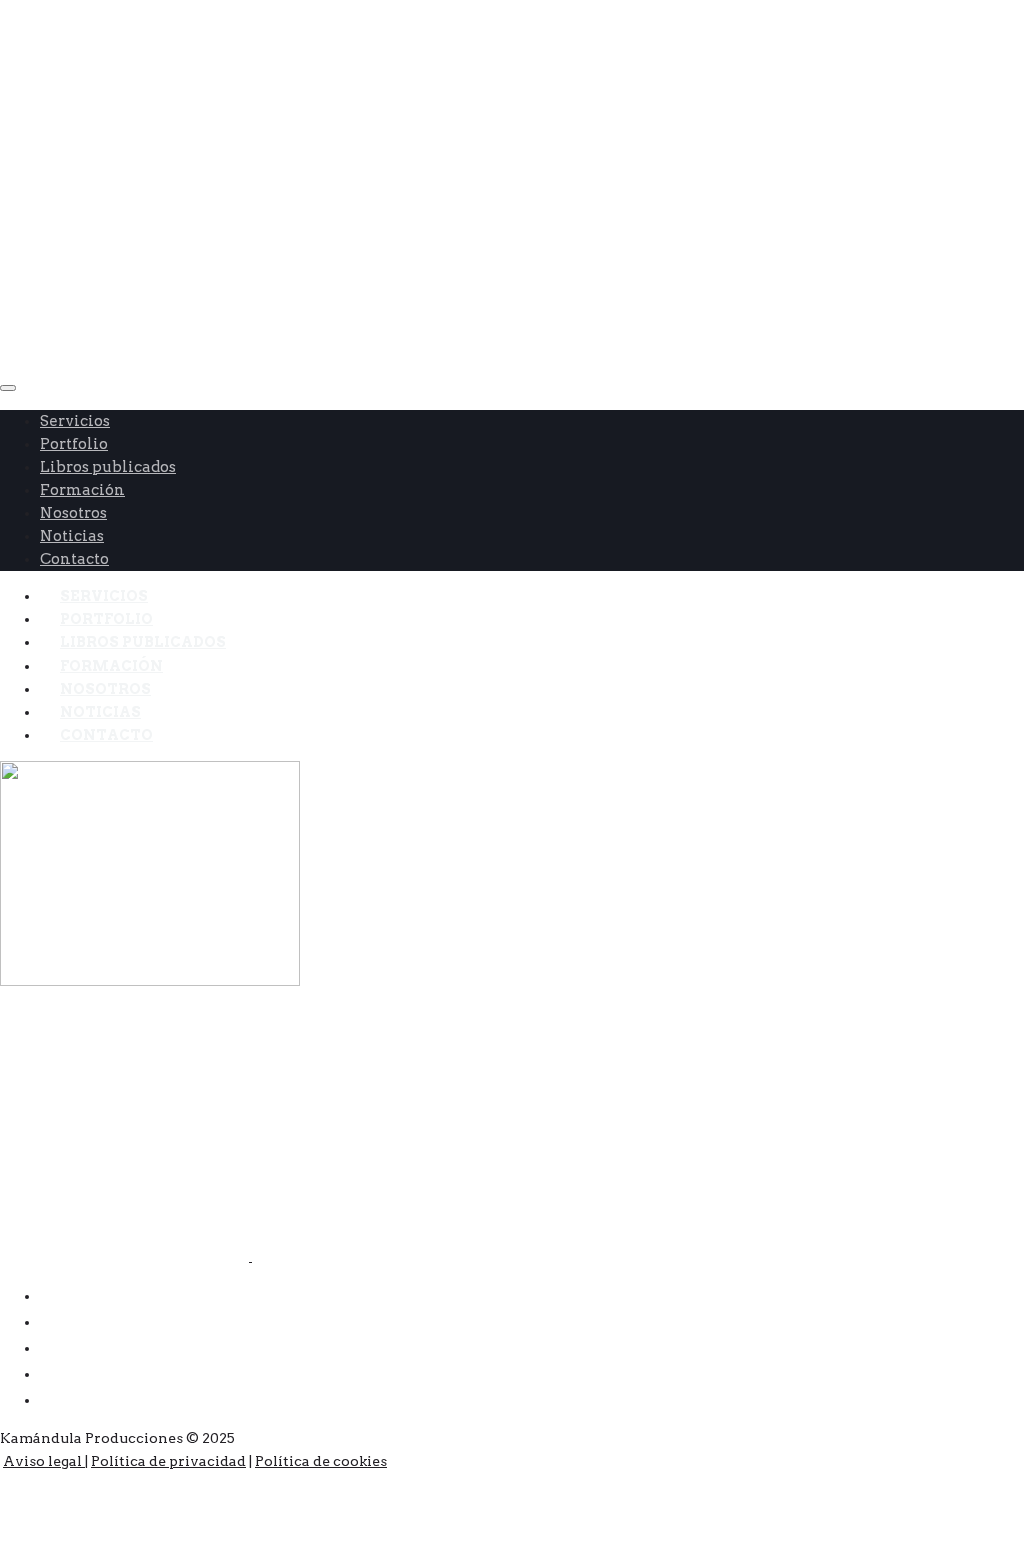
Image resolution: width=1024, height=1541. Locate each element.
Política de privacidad (168, 1461)
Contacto (106, 735)
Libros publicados (108, 467)
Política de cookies (321, 1461)
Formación (82, 490)
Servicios (75, 421)
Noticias (72, 536)
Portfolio (74, 444)
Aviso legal (44, 1461)
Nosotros (73, 513)
